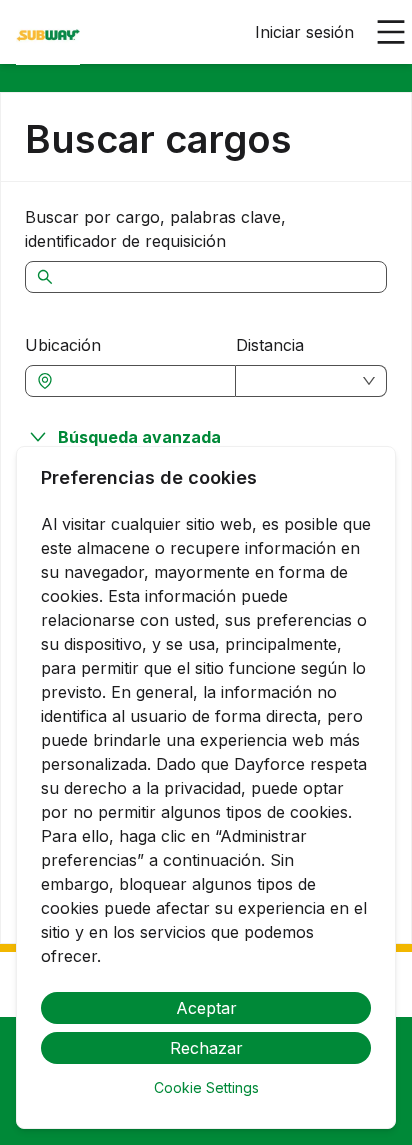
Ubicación (63, 345)
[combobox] (140, 381)
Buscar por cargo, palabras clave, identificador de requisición (155, 229)
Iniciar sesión (304, 32)
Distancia (270, 345)
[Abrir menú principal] (391, 32)
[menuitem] (48, 33)
